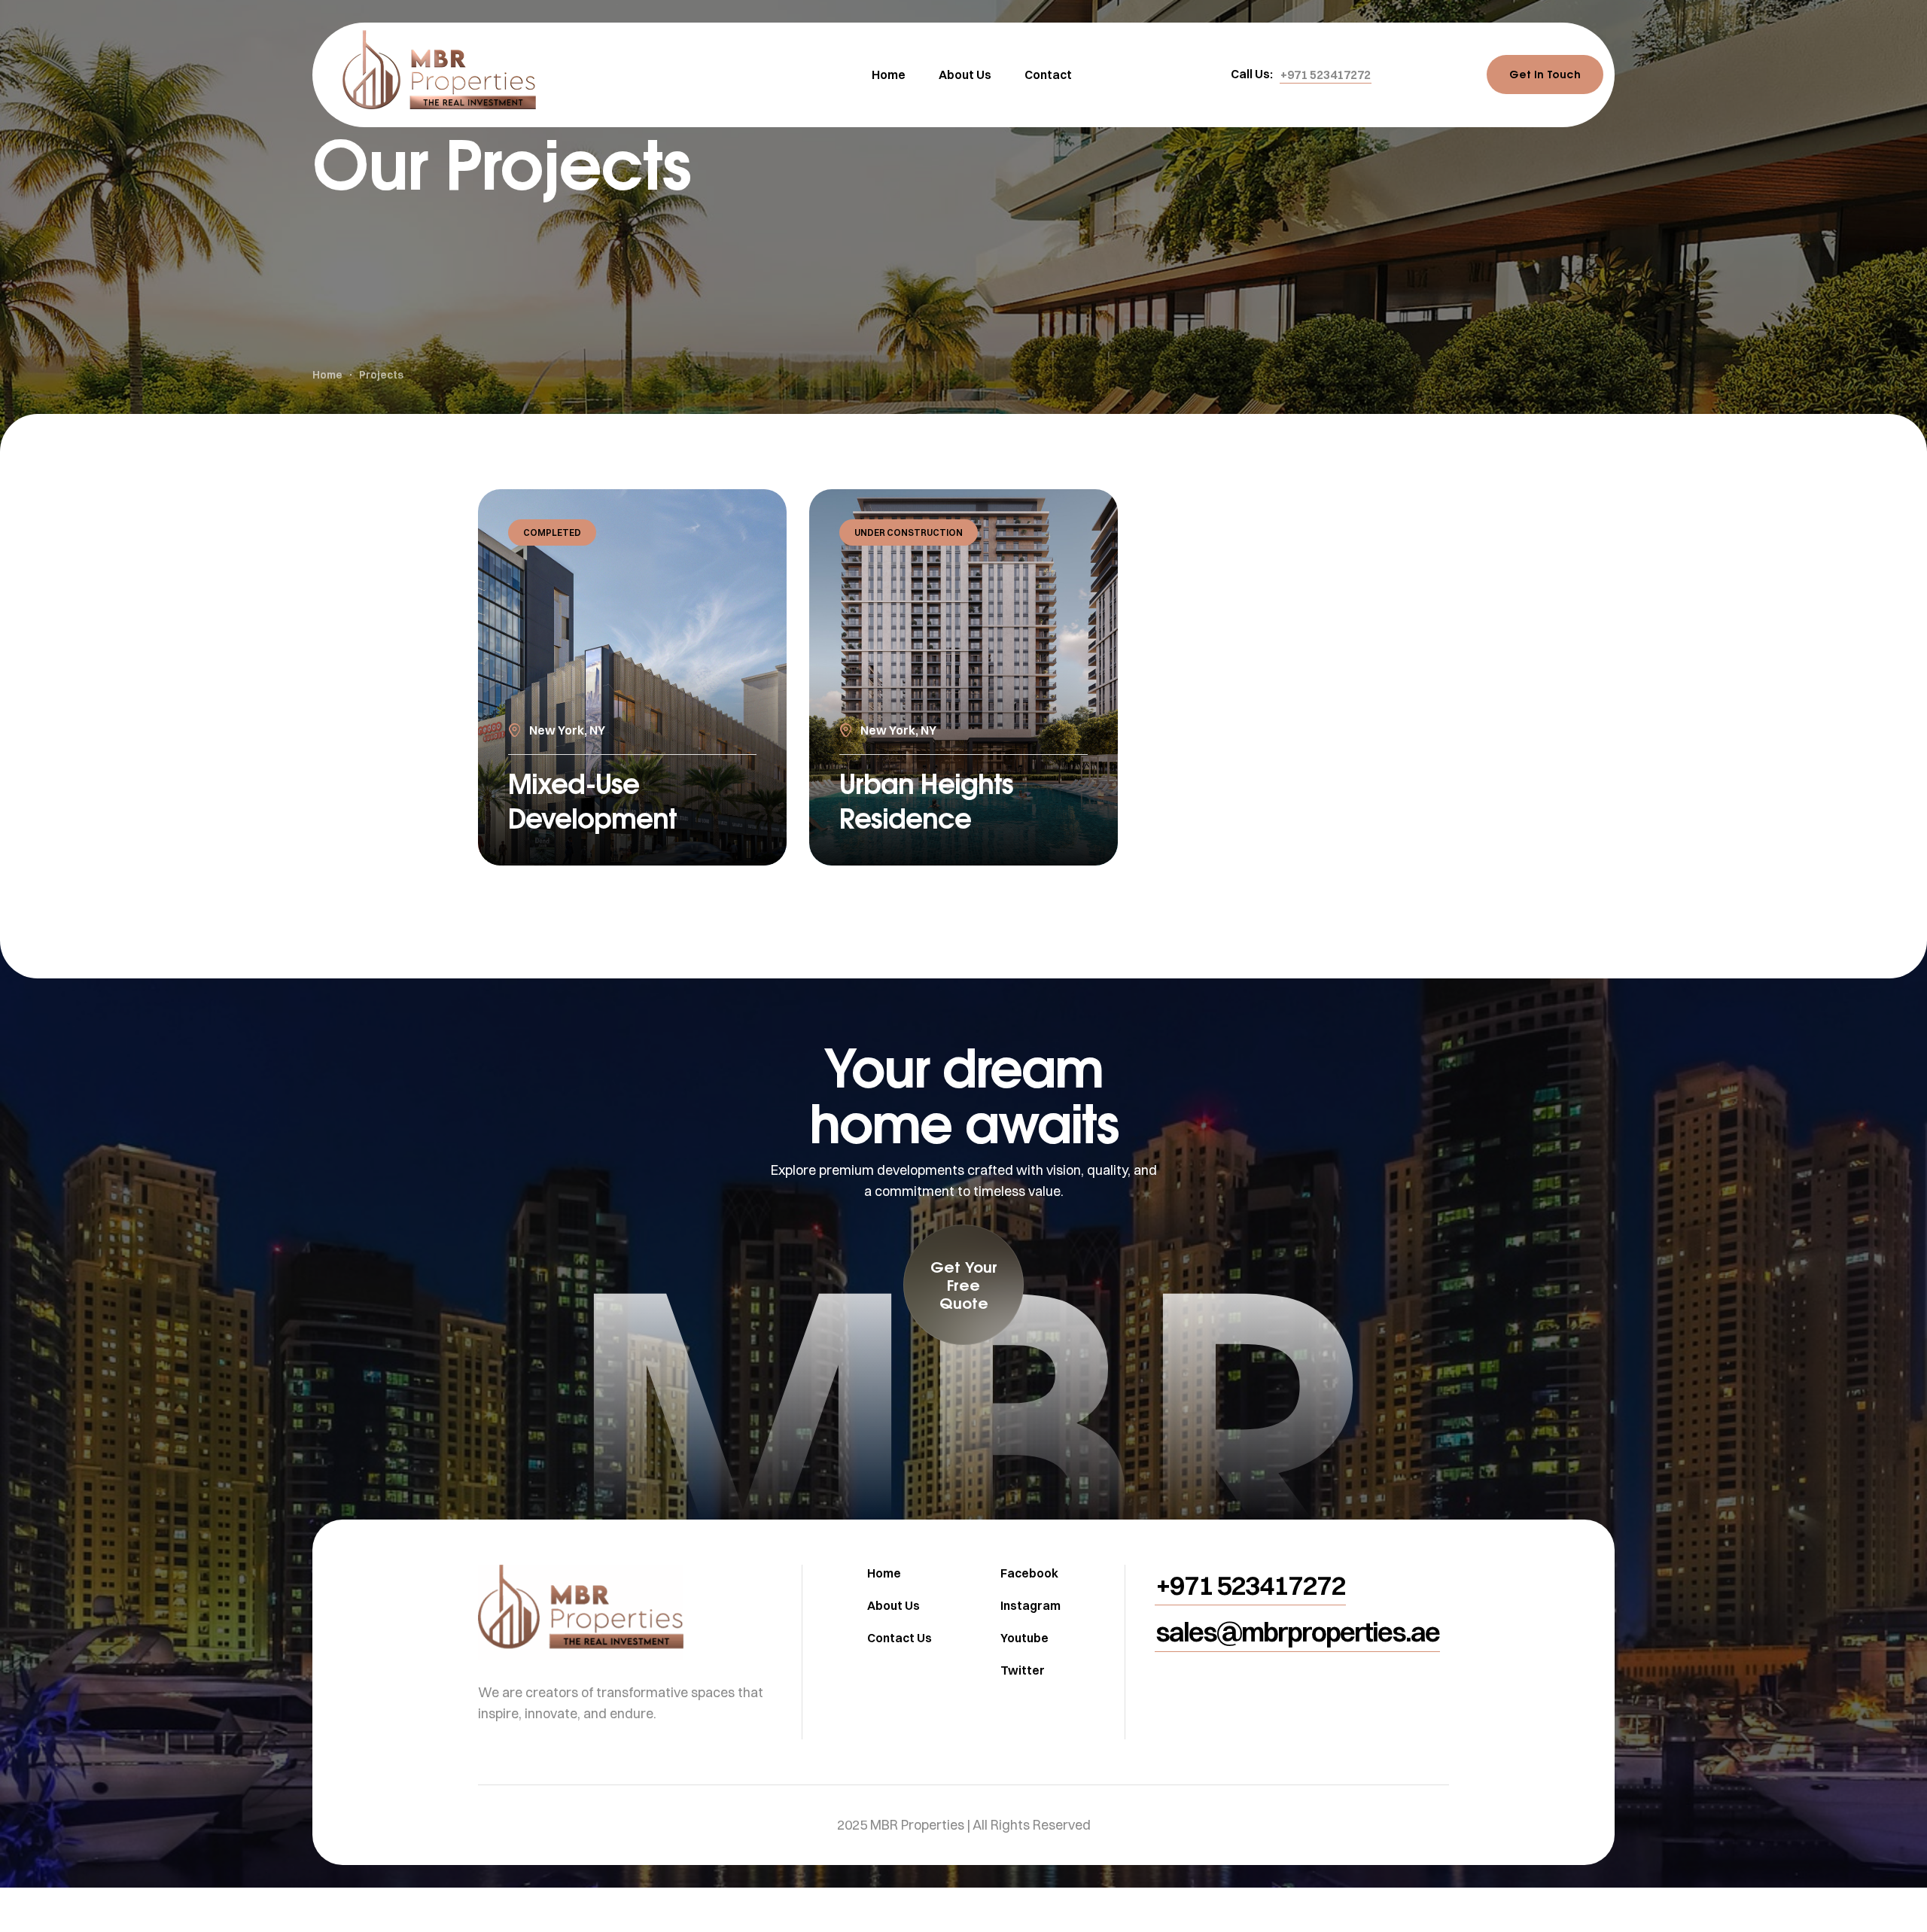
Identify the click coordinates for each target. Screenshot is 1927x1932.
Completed (552, 532)
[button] (1326, 75)
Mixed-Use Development (592, 800)
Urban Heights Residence (926, 800)
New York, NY (567, 730)
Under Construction (909, 532)
